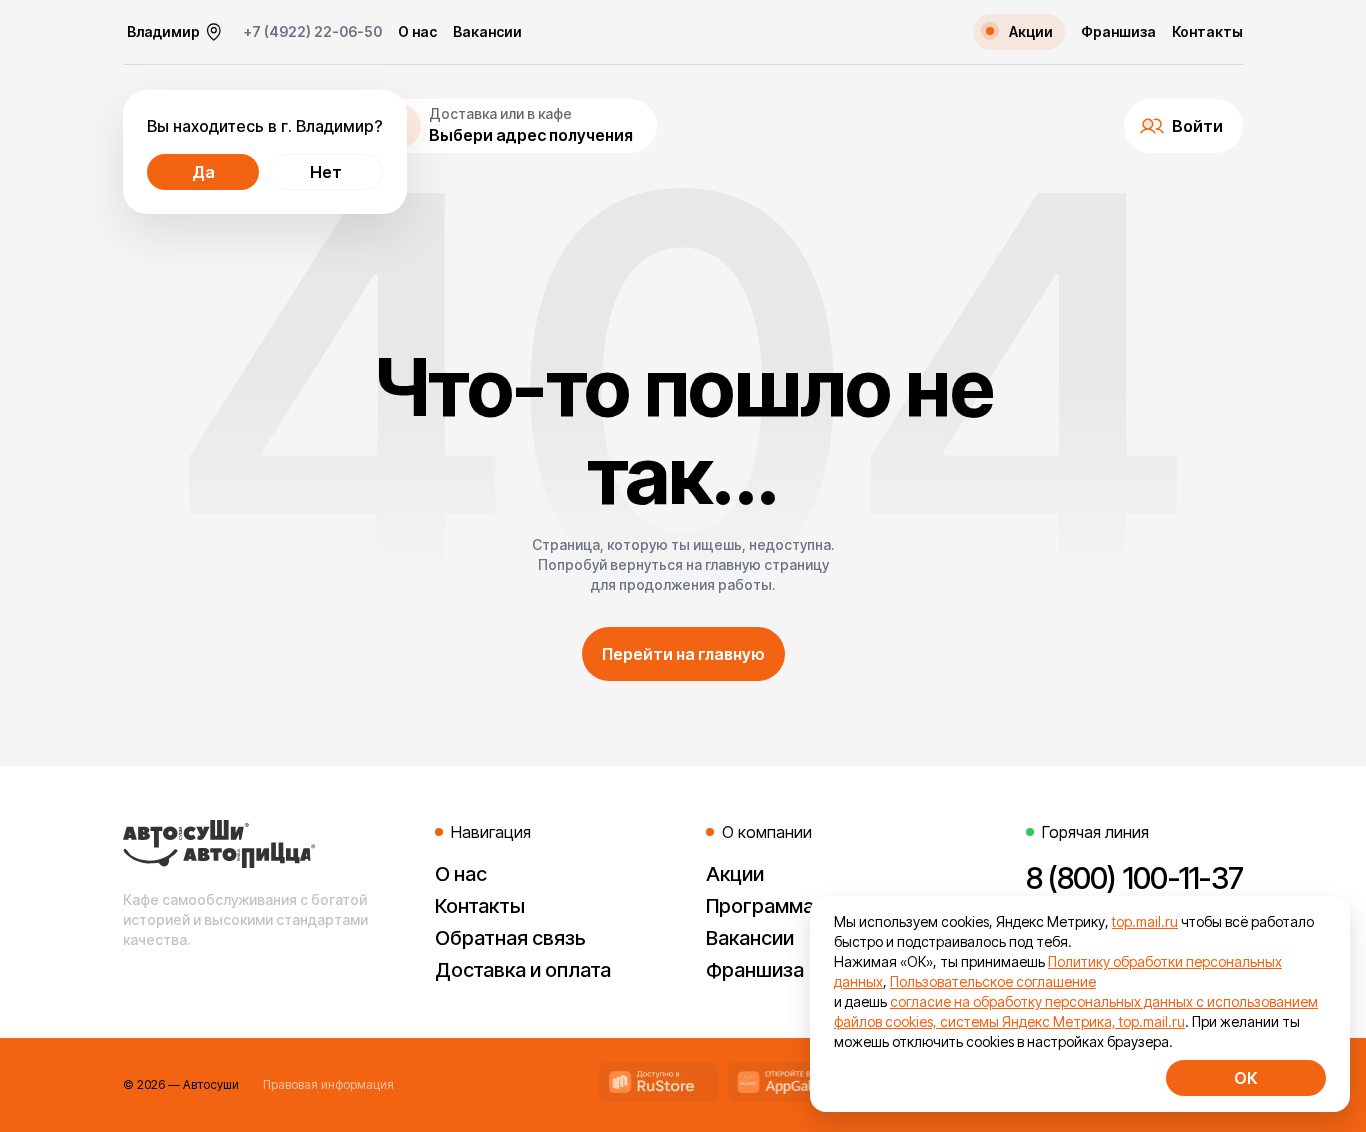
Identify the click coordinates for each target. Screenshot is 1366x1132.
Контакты (1207, 32)
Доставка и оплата (523, 970)
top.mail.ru (1145, 921)
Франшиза (1118, 32)
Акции (735, 874)
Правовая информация (328, 1084)
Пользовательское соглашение (993, 981)
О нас (417, 32)
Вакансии (487, 32)
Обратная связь (510, 938)
